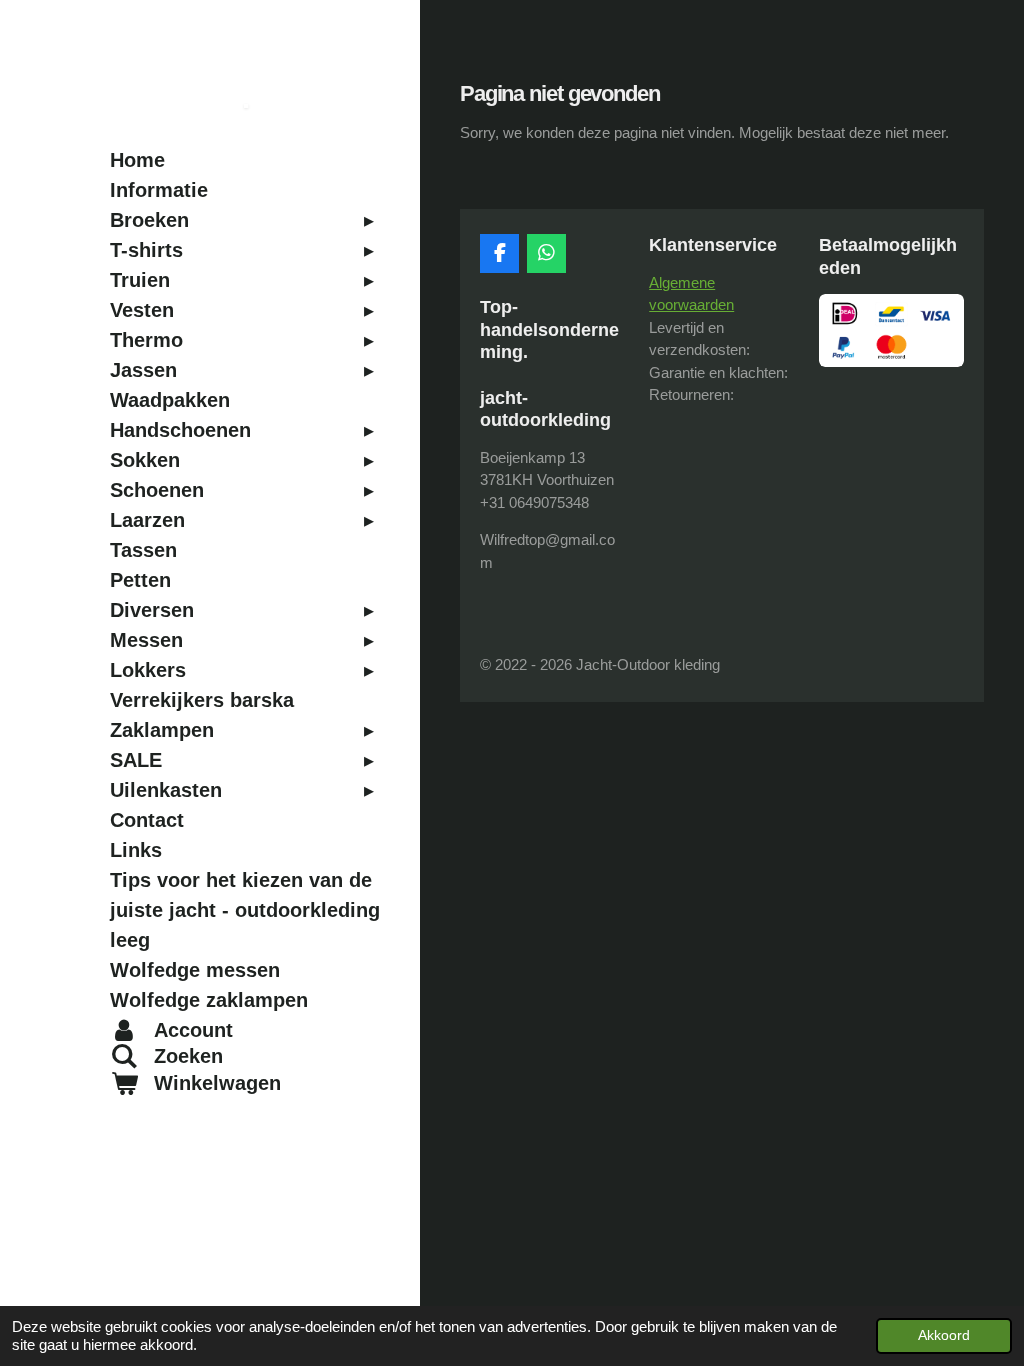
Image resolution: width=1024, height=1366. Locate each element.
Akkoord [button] (944, 1335)
